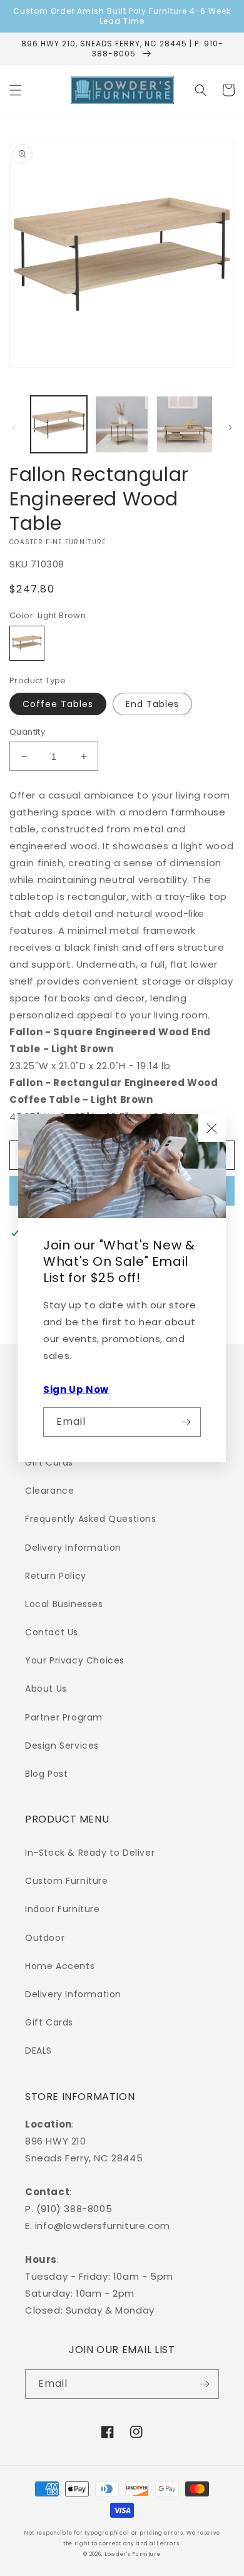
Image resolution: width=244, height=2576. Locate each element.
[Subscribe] (186, 1422)
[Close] (212, 1128)
